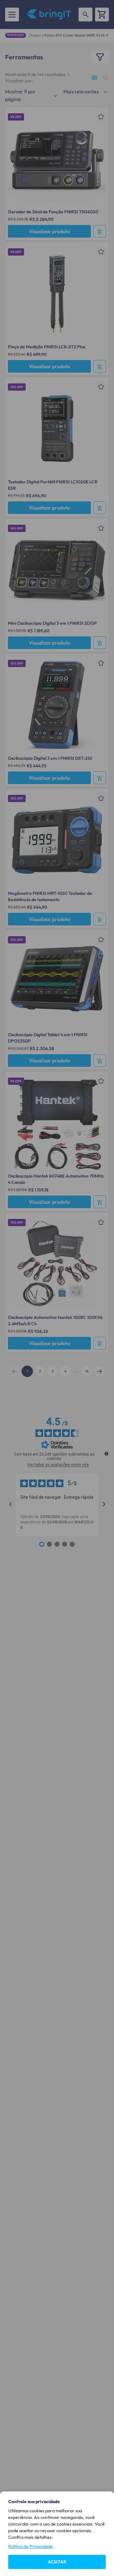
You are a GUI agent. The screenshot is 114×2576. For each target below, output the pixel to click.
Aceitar (57, 2562)
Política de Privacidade (31, 2546)
